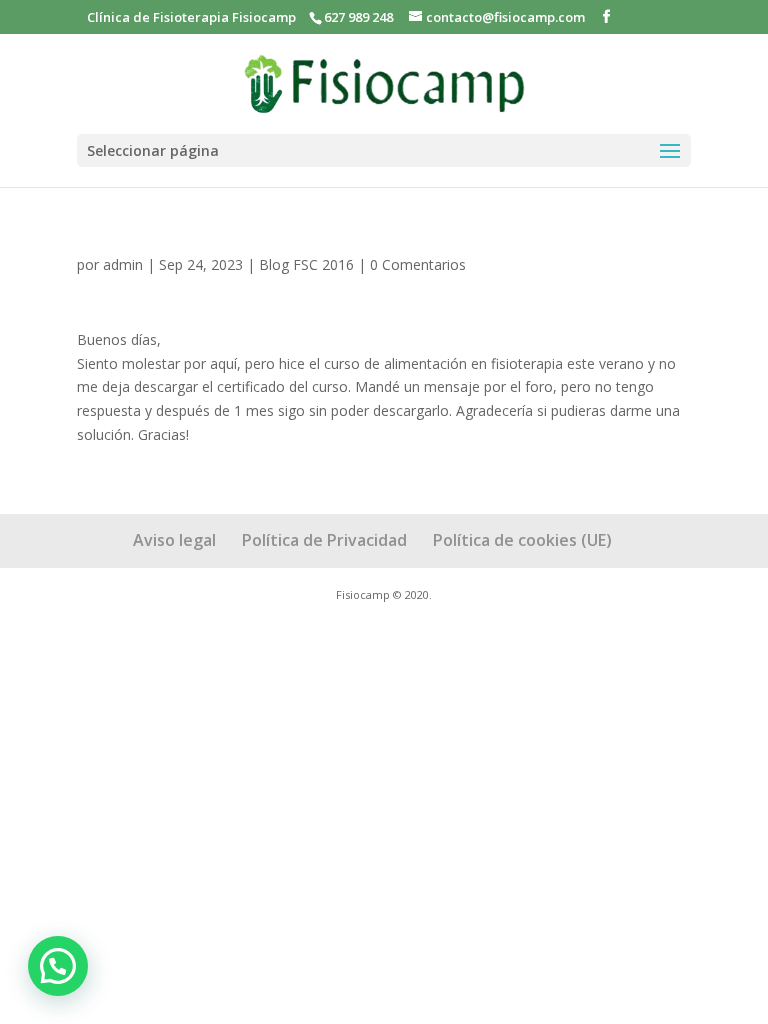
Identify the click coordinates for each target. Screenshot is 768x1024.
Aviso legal (174, 540)
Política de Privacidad (324, 540)
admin (123, 264)
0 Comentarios (418, 264)
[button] (58, 966)
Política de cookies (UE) (522, 540)
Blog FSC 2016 (306, 264)
